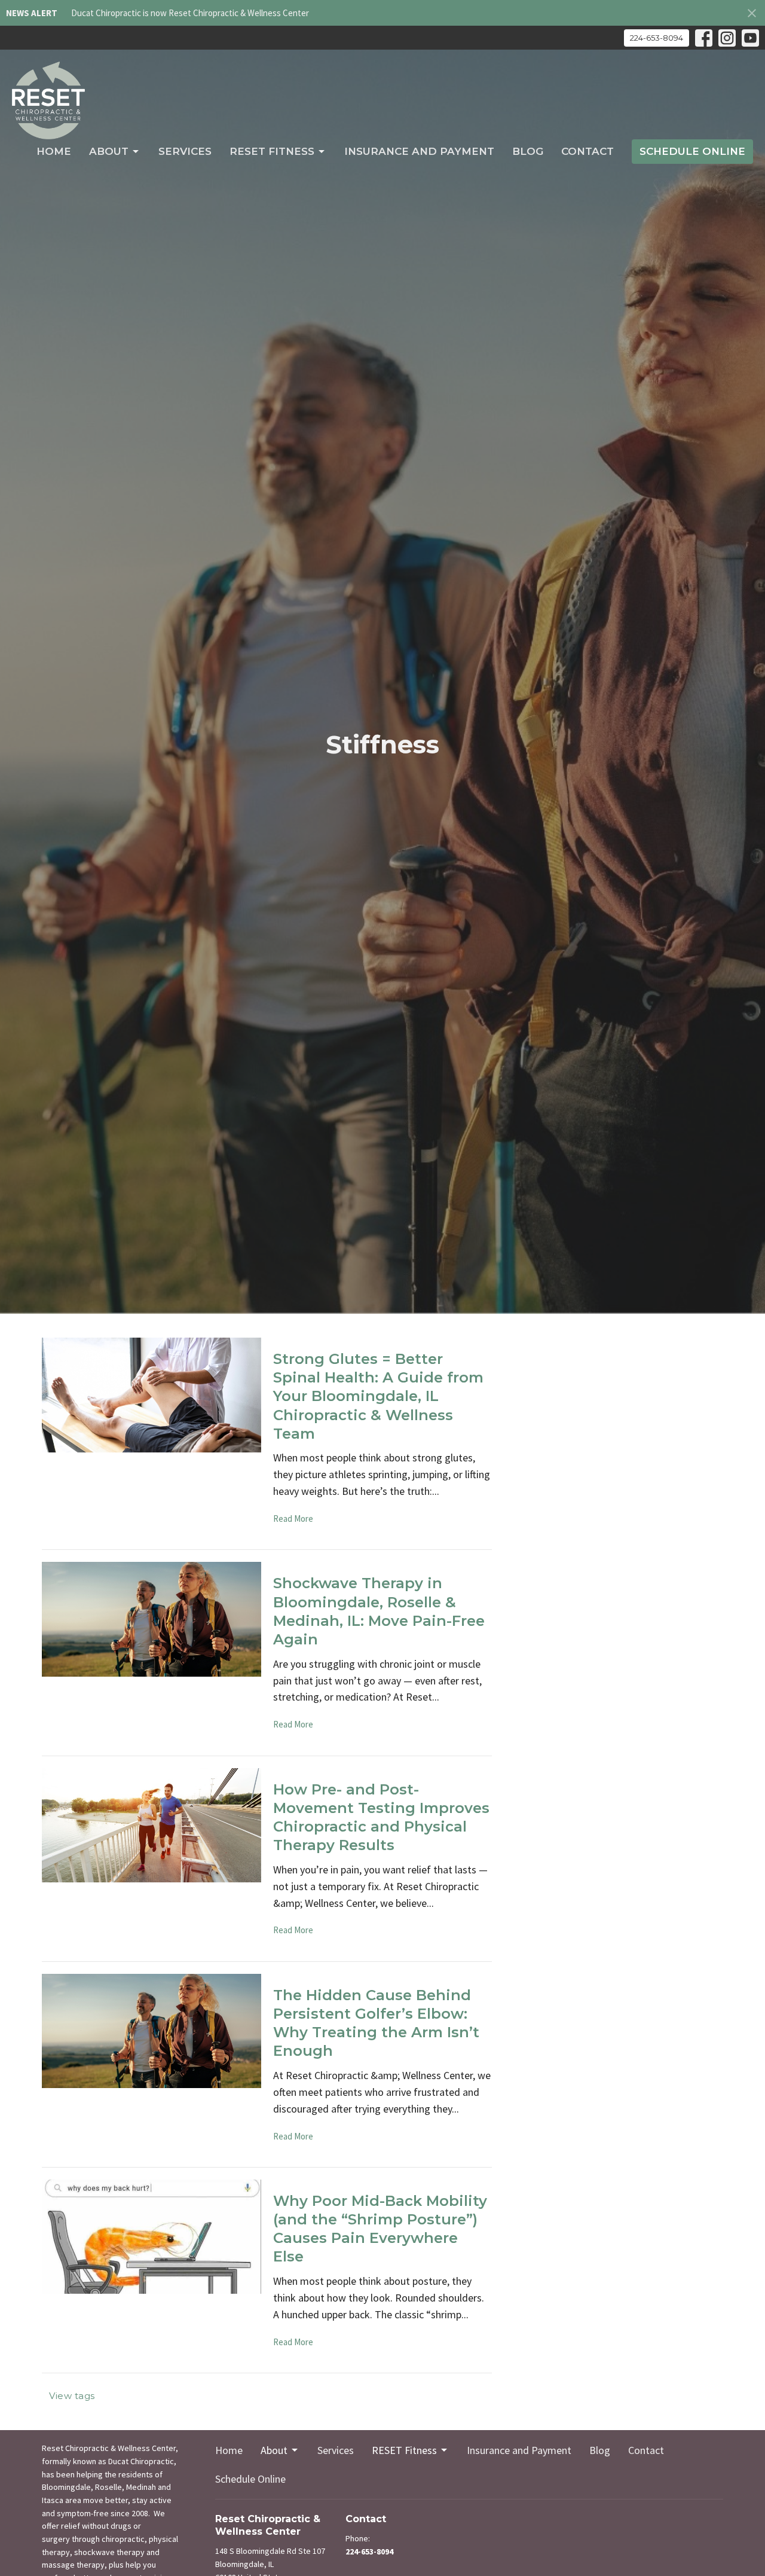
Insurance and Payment (419, 151)
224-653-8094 (657, 38)
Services (185, 151)
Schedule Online (692, 151)
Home (54, 151)
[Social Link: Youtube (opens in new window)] (750, 38)
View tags (72, 2396)
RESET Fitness (272, 151)
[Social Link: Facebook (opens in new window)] (704, 38)
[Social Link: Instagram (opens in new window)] (727, 38)
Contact (587, 151)
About (109, 151)
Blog (528, 151)
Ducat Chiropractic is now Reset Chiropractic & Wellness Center (190, 13)
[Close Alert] (752, 13)
